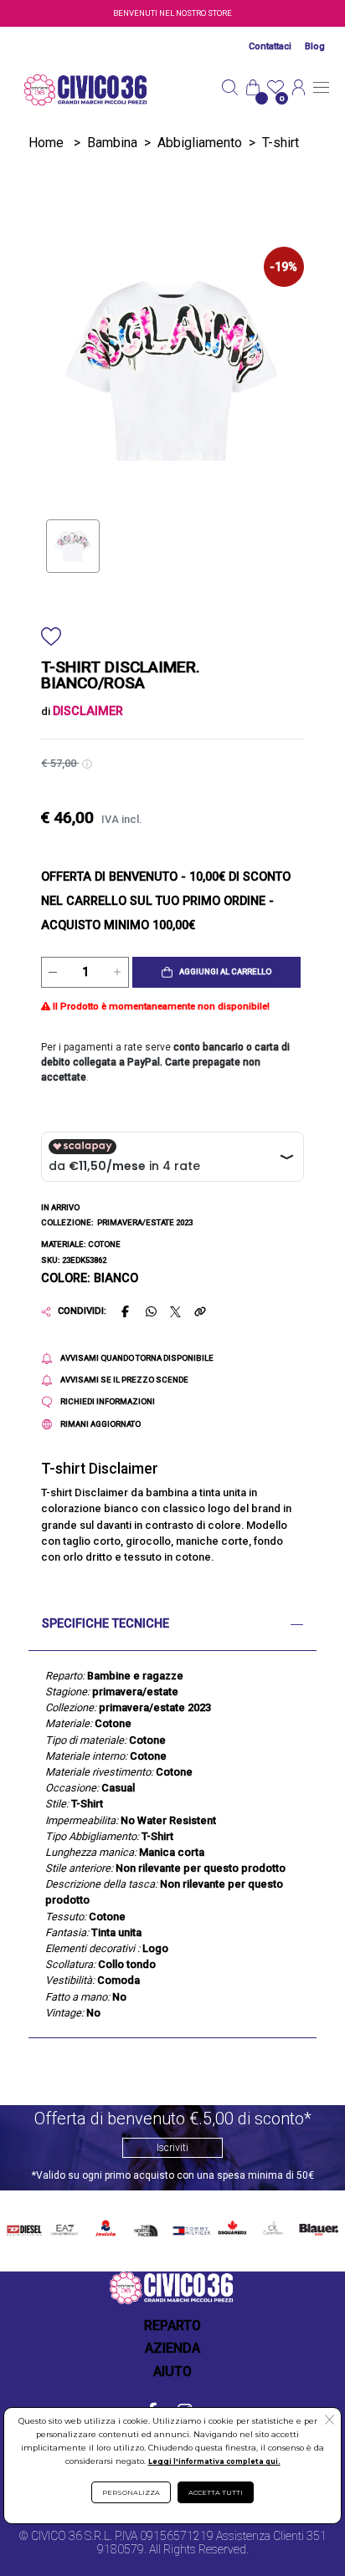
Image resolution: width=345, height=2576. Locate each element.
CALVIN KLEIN (271, 2228)
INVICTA (106, 2225)
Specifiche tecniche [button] (106, 1624)
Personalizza (131, 2492)
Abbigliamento (200, 143)
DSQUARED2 (230, 2225)
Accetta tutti (216, 2492)
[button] (216, 973)
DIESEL (24, 2225)
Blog (315, 46)
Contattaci (270, 46)
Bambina (112, 143)
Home (46, 143)
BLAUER (317, 2225)
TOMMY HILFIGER (189, 2228)
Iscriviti (172, 2148)
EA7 (64, 2225)
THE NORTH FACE (147, 2228)
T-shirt (281, 143)
